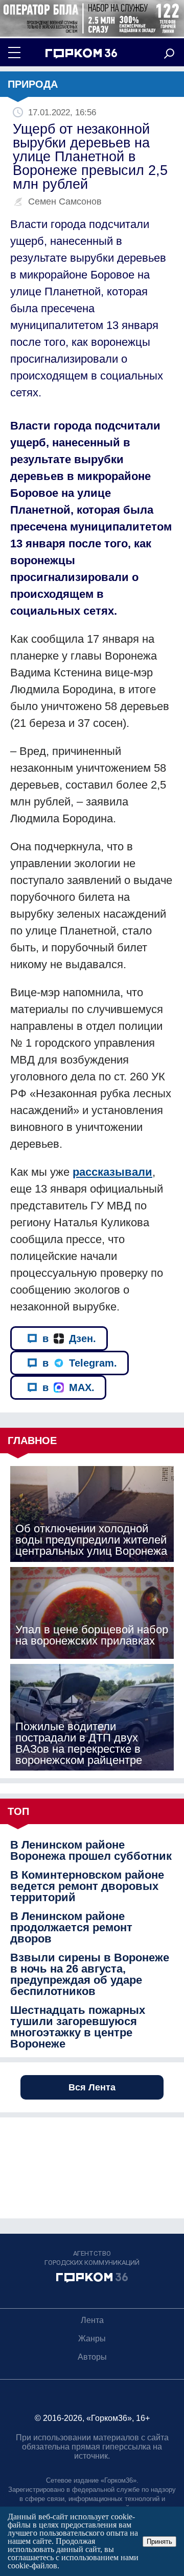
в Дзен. (69, 1338)
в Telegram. (80, 1363)
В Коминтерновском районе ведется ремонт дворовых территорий (87, 1886)
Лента (92, 2320)
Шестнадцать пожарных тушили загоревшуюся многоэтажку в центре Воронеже (78, 2027)
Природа (33, 84)
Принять (159, 2542)
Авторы (92, 2357)
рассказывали (112, 1172)
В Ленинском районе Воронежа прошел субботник (91, 1851)
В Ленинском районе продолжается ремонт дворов (71, 1928)
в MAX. (68, 1387)
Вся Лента (92, 2087)
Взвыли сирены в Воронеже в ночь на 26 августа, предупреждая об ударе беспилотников (90, 1975)
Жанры (92, 2339)
